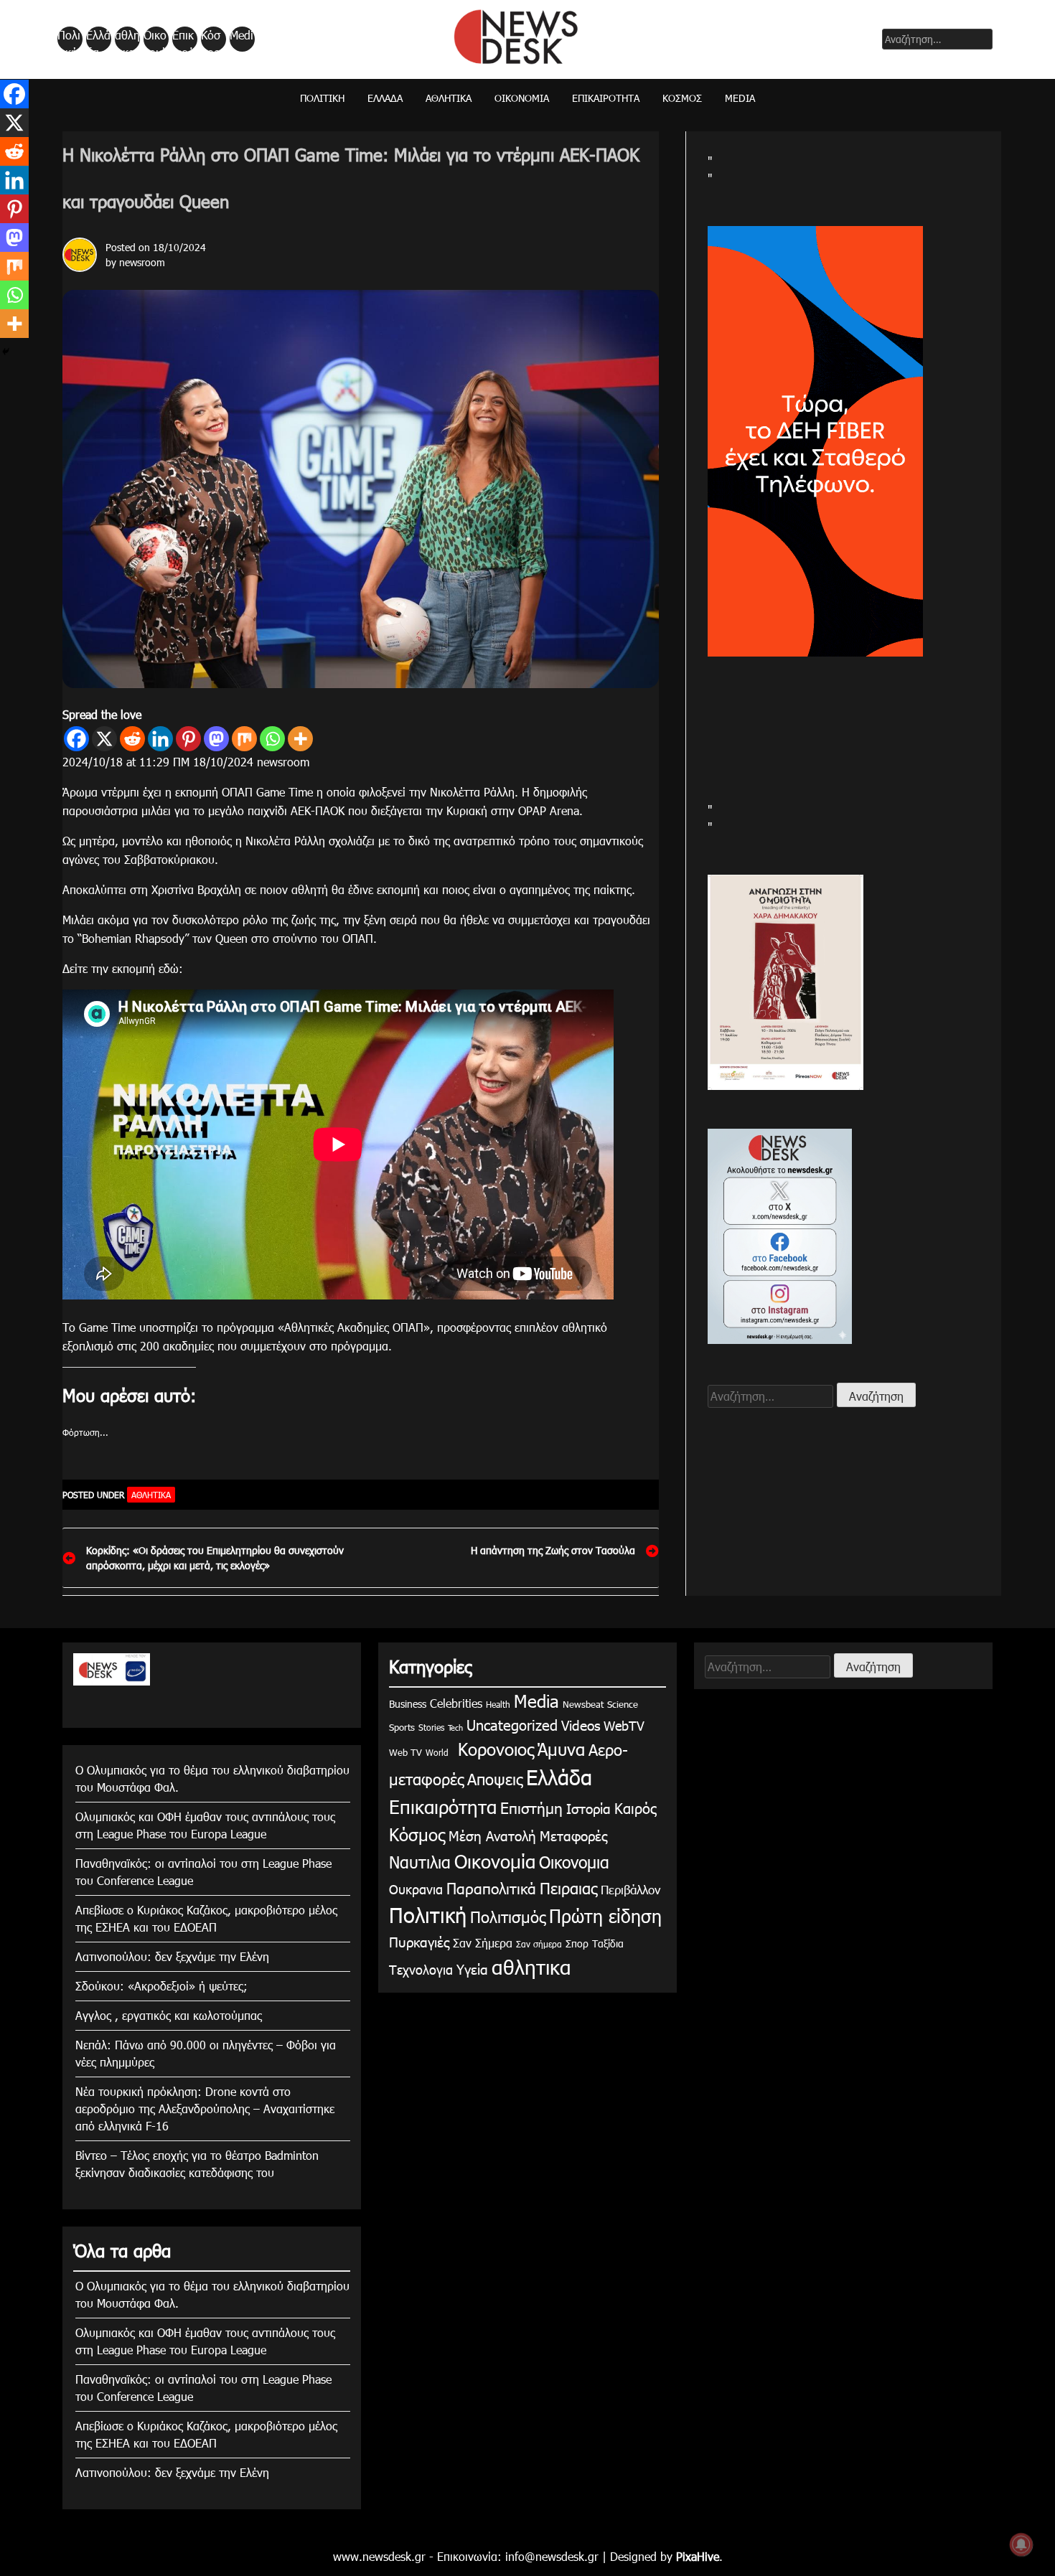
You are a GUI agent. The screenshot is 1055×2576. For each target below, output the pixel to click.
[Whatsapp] (272, 739)
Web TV (405, 1752)
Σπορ (577, 1943)
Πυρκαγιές (419, 1941)
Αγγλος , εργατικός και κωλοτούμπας (169, 2015)
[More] (300, 739)
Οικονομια (574, 1862)
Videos (581, 1725)
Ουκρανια (416, 1889)
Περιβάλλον (630, 1889)
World (437, 1752)
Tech (455, 1727)
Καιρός (636, 1808)
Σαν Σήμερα (483, 1943)
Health (498, 1704)
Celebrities (456, 1703)
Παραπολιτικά (491, 1888)
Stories (431, 1727)
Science (623, 1704)
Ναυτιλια (420, 1862)
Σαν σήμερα (539, 1944)
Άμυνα (561, 1749)
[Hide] (6, 352)
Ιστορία (589, 1808)
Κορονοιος (493, 1749)
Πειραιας (568, 1888)
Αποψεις (495, 1778)
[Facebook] (76, 739)
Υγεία (472, 1969)
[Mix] (244, 739)
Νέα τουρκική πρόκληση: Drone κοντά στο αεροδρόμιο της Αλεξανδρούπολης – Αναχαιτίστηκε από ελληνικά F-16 (205, 2109)
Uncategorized (512, 1724)
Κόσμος (211, 39)
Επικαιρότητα (184, 39)
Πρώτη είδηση (605, 1916)
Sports (402, 1727)
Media (242, 39)
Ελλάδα (98, 39)
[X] (104, 739)
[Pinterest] (188, 739)
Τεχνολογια (421, 1969)
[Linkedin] (160, 739)
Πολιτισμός (508, 1916)
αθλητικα (127, 39)
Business (408, 1704)
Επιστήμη (531, 1807)
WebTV (624, 1725)
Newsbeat (583, 1704)
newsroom (142, 262)
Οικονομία (155, 39)
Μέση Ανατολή (492, 1835)
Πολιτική (69, 39)
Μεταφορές (573, 1835)
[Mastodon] (216, 739)
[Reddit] (132, 739)
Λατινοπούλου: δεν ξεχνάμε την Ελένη (172, 1956)
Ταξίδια (608, 1943)
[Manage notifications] (1021, 2544)
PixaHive (698, 2556)
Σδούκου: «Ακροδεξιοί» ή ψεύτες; (161, 1986)
